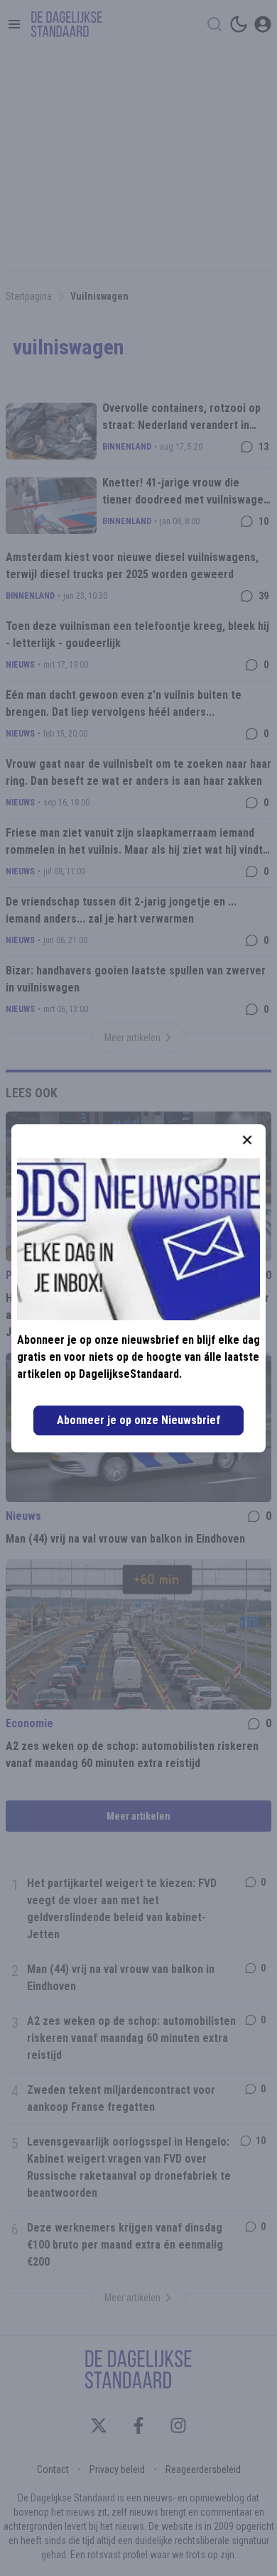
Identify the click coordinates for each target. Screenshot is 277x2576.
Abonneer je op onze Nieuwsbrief (138, 1420)
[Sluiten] (247, 1140)
